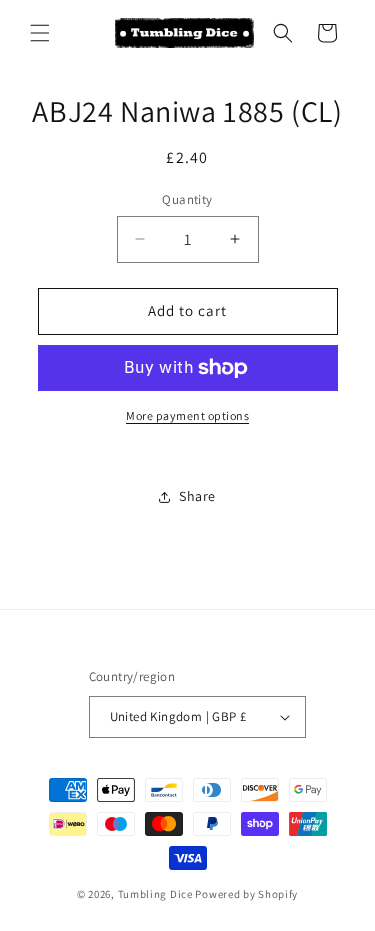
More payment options (187, 415)
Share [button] (197, 496)
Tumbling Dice (155, 894)
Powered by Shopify (246, 894)
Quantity (187, 199)
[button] (40, 33)
